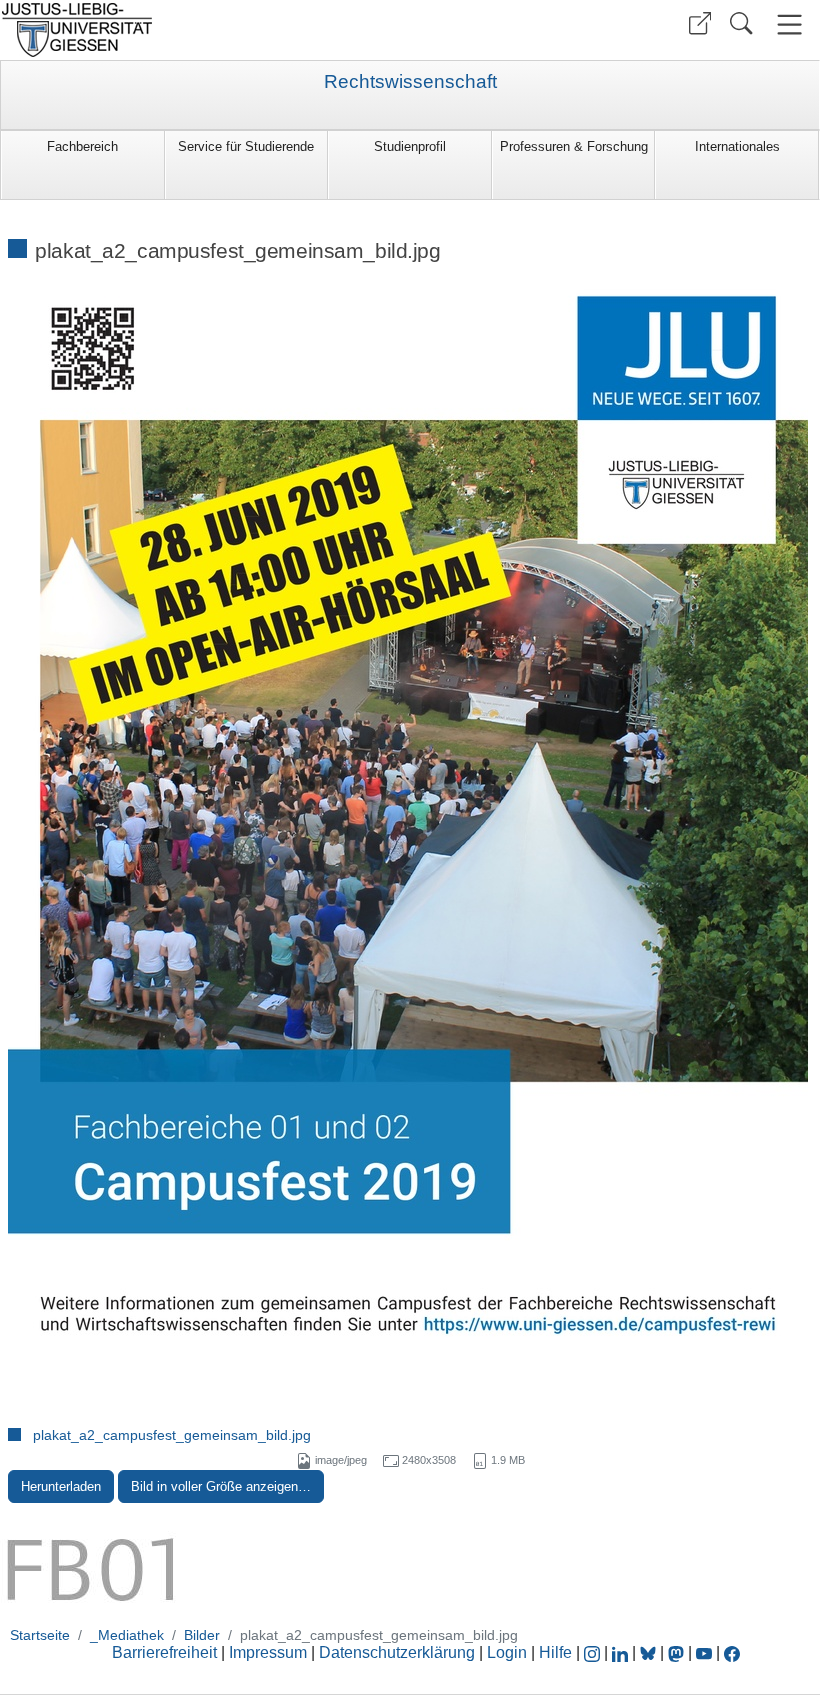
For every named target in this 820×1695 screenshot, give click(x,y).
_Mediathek (127, 1635)
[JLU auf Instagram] (594, 1652)
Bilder (202, 1635)
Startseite (40, 1635)
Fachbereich (82, 146)
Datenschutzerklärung (397, 1652)
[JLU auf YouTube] (704, 1652)
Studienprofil (410, 146)
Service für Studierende (246, 146)
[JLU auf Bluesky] (650, 1652)
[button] (700, 23)
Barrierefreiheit (164, 1652)
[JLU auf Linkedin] (622, 1652)
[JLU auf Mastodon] (678, 1652)
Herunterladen (61, 1486)
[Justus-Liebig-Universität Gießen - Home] (202, 30)
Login (509, 1652)
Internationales (737, 146)
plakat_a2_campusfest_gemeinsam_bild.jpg (172, 1435)
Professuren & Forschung (574, 146)
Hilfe (555, 1652)
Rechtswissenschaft (410, 82)
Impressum (268, 1652)
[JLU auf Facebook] (732, 1652)
